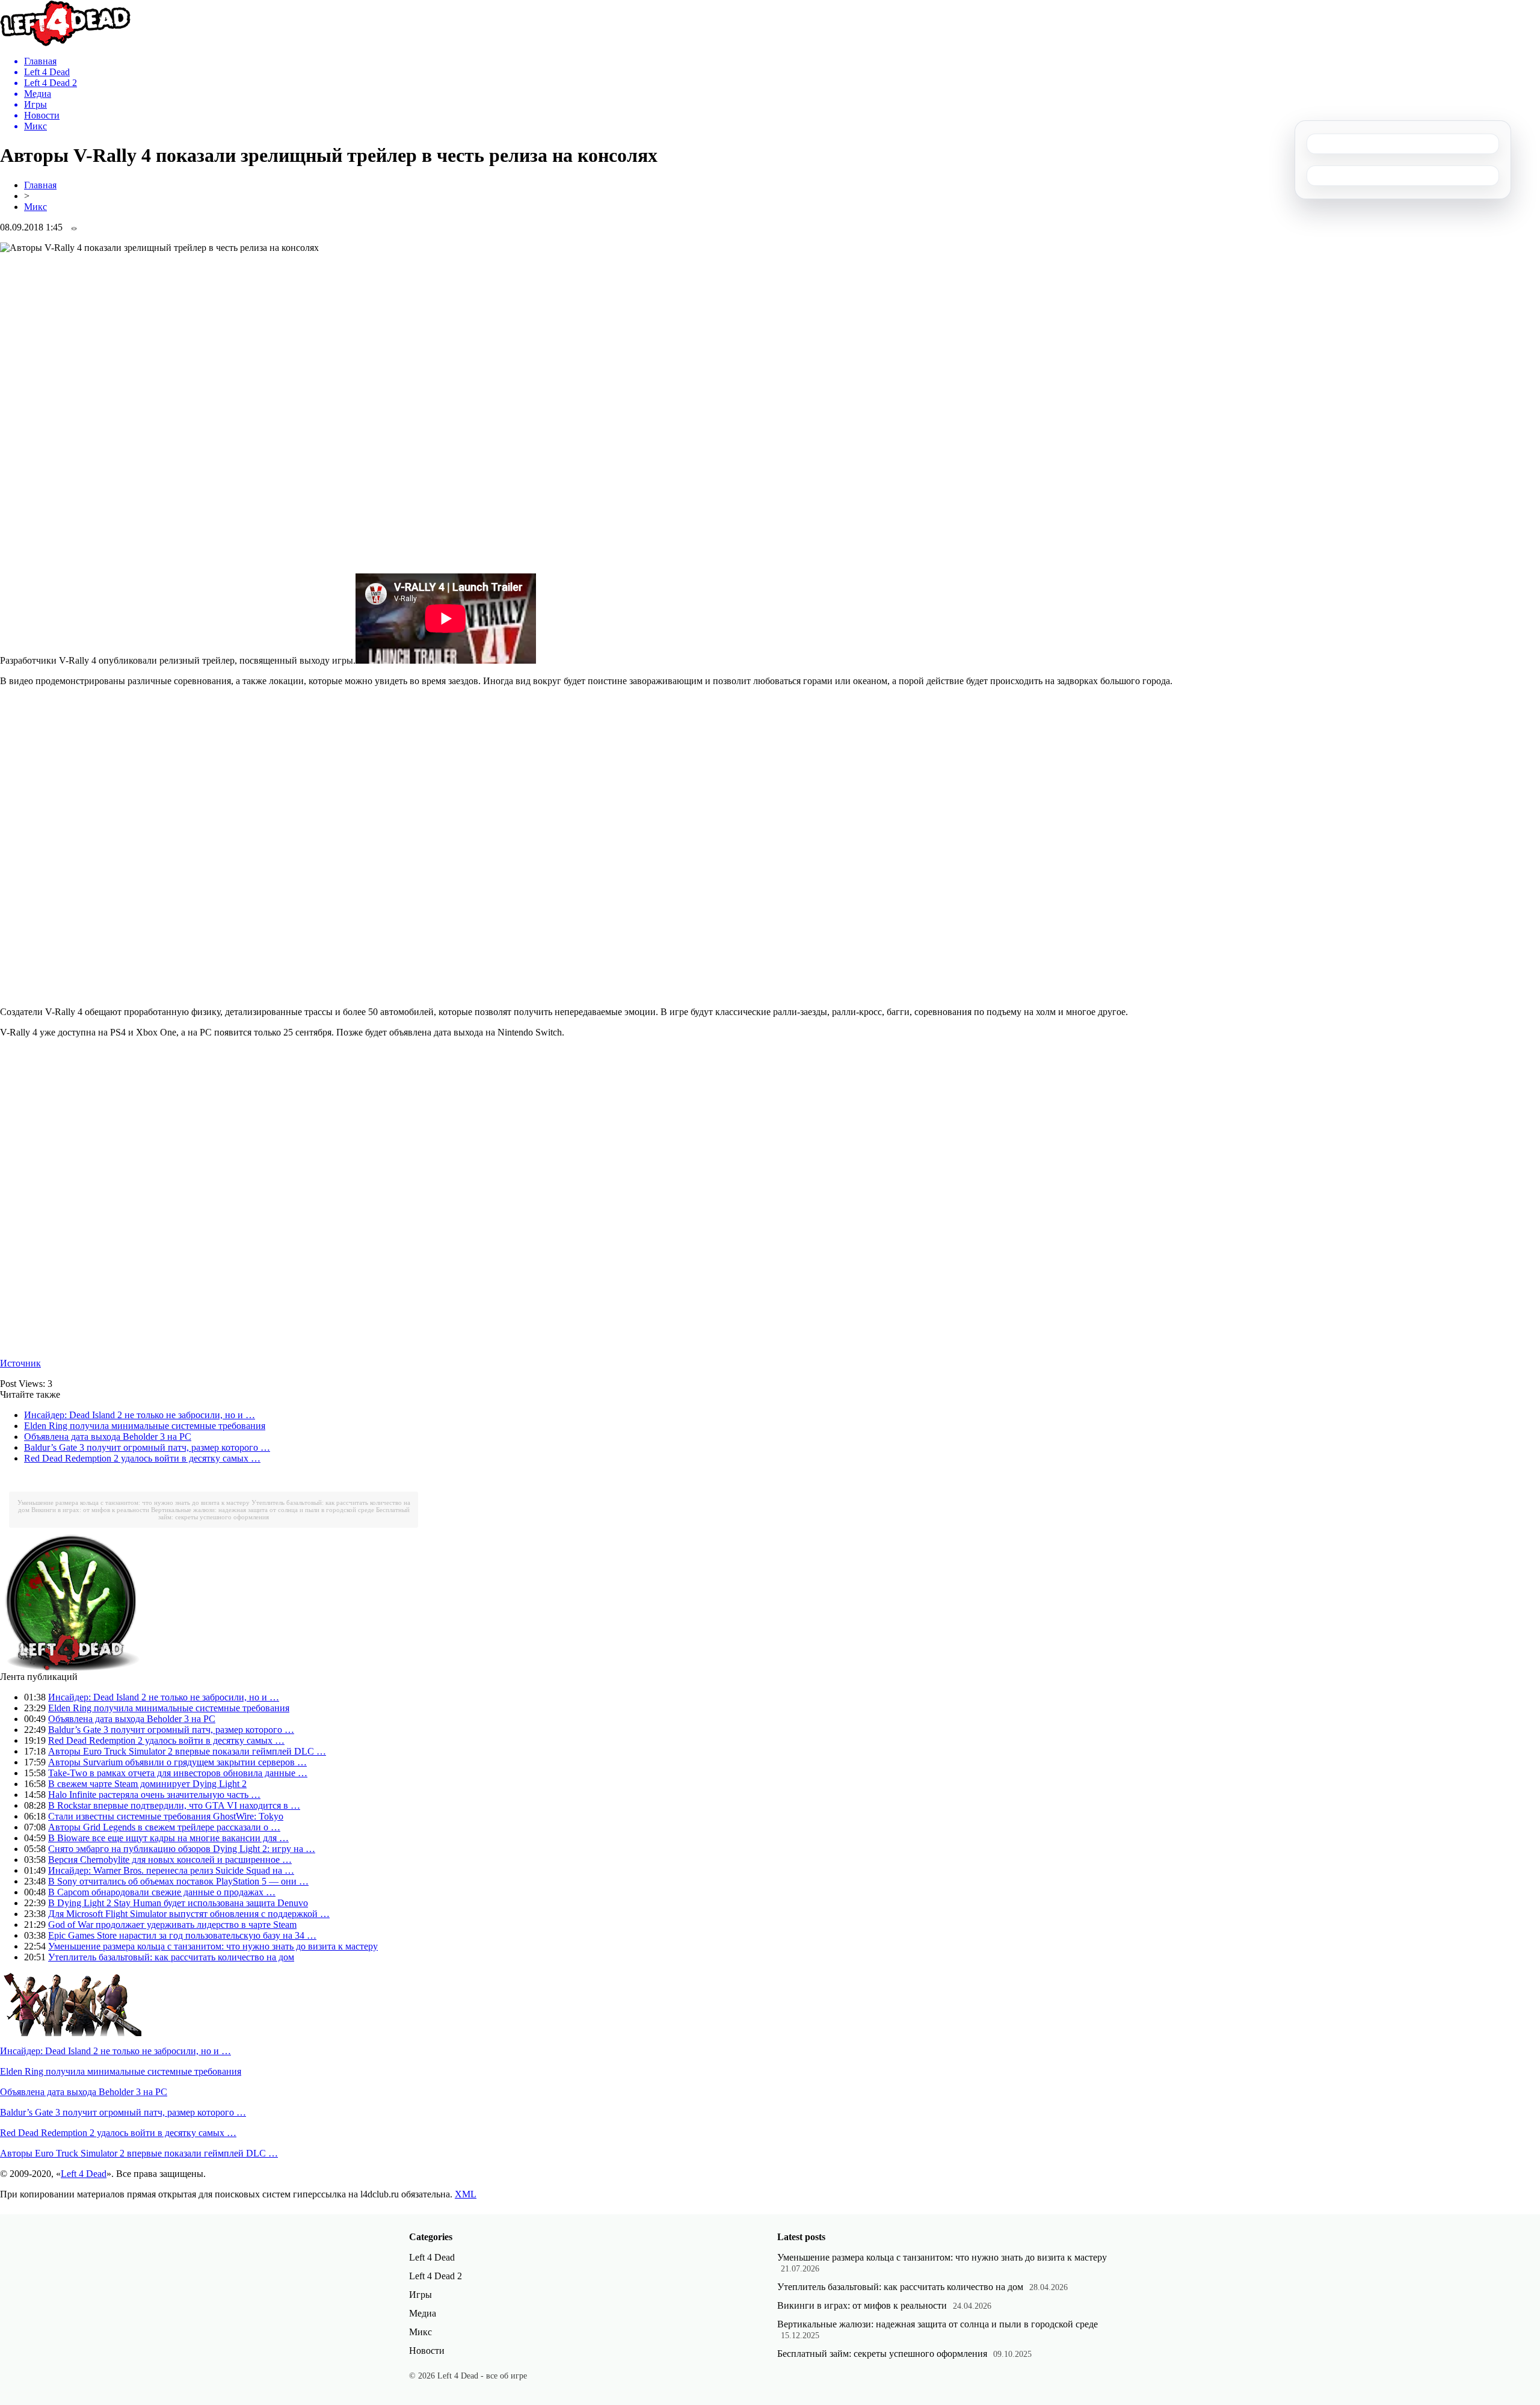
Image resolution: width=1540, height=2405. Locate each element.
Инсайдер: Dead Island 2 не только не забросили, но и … (140, 1415)
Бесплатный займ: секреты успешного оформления (882, 2354)
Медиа (423, 2313)
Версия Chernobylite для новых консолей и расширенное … (170, 1860)
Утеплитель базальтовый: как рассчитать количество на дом (171, 1957)
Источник (20, 1363)
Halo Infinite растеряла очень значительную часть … (154, 1795)
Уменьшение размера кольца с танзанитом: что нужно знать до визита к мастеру (134, 1502)
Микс (35, 207)
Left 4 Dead (84, 2174)
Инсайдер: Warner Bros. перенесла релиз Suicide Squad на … (171, 1870)
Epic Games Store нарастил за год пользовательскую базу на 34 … (182, 1935)
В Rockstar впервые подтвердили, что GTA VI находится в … (174, 1805)
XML (466, 2194)
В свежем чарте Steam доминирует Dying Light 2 (147, 1784)
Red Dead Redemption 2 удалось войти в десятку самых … (142, 1458)
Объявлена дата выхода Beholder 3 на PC (108, 1437)
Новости (427, 2351)
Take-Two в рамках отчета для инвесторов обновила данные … (178, 1773)
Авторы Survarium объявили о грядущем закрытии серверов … (177, 1762)
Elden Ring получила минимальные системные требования (145, 1426)
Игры (420, 2295)
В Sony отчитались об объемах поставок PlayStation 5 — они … (178, 1881)
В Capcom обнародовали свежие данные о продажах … (162, 1892)
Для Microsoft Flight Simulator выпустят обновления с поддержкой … (189, 1914)
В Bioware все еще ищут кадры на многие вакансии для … (168, 1838)
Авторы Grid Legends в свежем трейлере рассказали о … (164, 1827)
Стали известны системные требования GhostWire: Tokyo (166, 1816)
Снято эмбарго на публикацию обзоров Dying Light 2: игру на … (182, 1849)
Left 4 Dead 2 (436, 2276)
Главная (40, 185)
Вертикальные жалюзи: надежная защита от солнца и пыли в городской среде (263, 1510)
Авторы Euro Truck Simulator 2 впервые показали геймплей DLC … (187, 1751)
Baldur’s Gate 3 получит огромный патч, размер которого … (147, 1447)
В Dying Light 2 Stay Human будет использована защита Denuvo (178, 1903)
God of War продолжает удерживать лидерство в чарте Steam (172, 1925)
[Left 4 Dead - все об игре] (66, 43)
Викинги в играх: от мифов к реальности (90, 1510)
